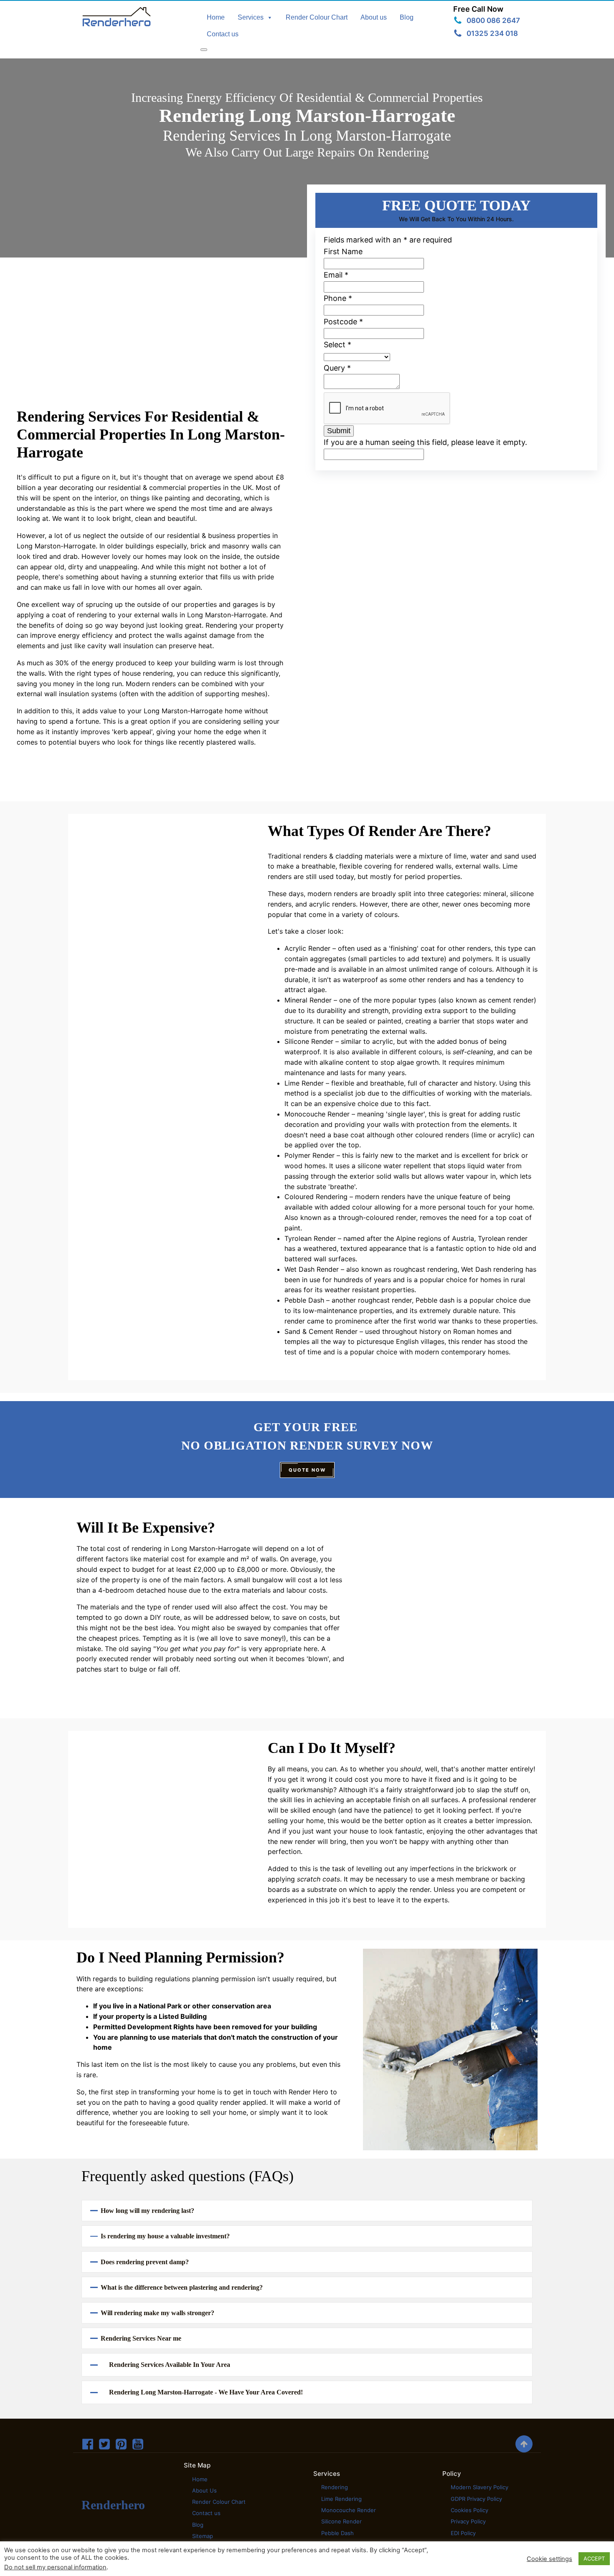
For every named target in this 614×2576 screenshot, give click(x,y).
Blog (407, 17)
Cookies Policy (469, 2510)
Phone (338, 298)
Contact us (223, 34)
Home (216, 17)
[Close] (204, 50)
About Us (204, 2490)
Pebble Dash (337, 2533)
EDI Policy (463, 2533)
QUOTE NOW (307, 1470)
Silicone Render (341, 2521)
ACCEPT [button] (594, 2558)
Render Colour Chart (317, 17)
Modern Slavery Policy (480, 2487)
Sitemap (203, 2536)
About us (374, 17)
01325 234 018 (492, 33)
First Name (343, 251)
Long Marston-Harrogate (56, 546)
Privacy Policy (468, 2521)
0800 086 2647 (493, 20)
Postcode (343, 322)
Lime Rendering (341, 2499)
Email (336, 275)
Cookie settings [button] (549, 2559)
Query (337, 368)
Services (251, 17)
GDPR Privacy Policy (476, 2499)
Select (337, 345)
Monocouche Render (349, 2510)
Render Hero (308, 2092)
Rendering (335, 2487)
